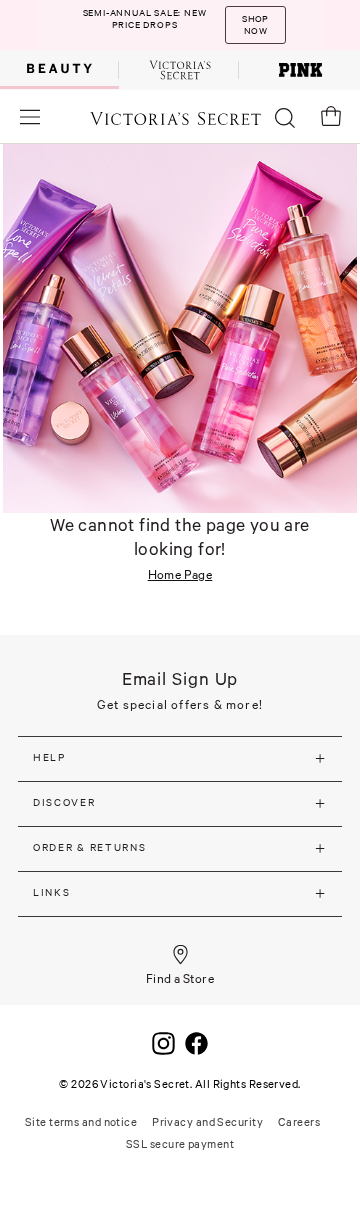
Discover (64, 802)
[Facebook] (196, 1041)
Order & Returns (90, 847)
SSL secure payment (180, 1144)
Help (49, 757)
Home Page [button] (180, 574)
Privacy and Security (207, 1122)
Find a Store (180, 978)
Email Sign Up (180, 678)
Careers (299, 1122)
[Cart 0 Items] (331, 116)
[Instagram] (163, 1041)
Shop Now (255, 25)
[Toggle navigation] (30, 116)
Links (52, 892)
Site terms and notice (81, 1122)
